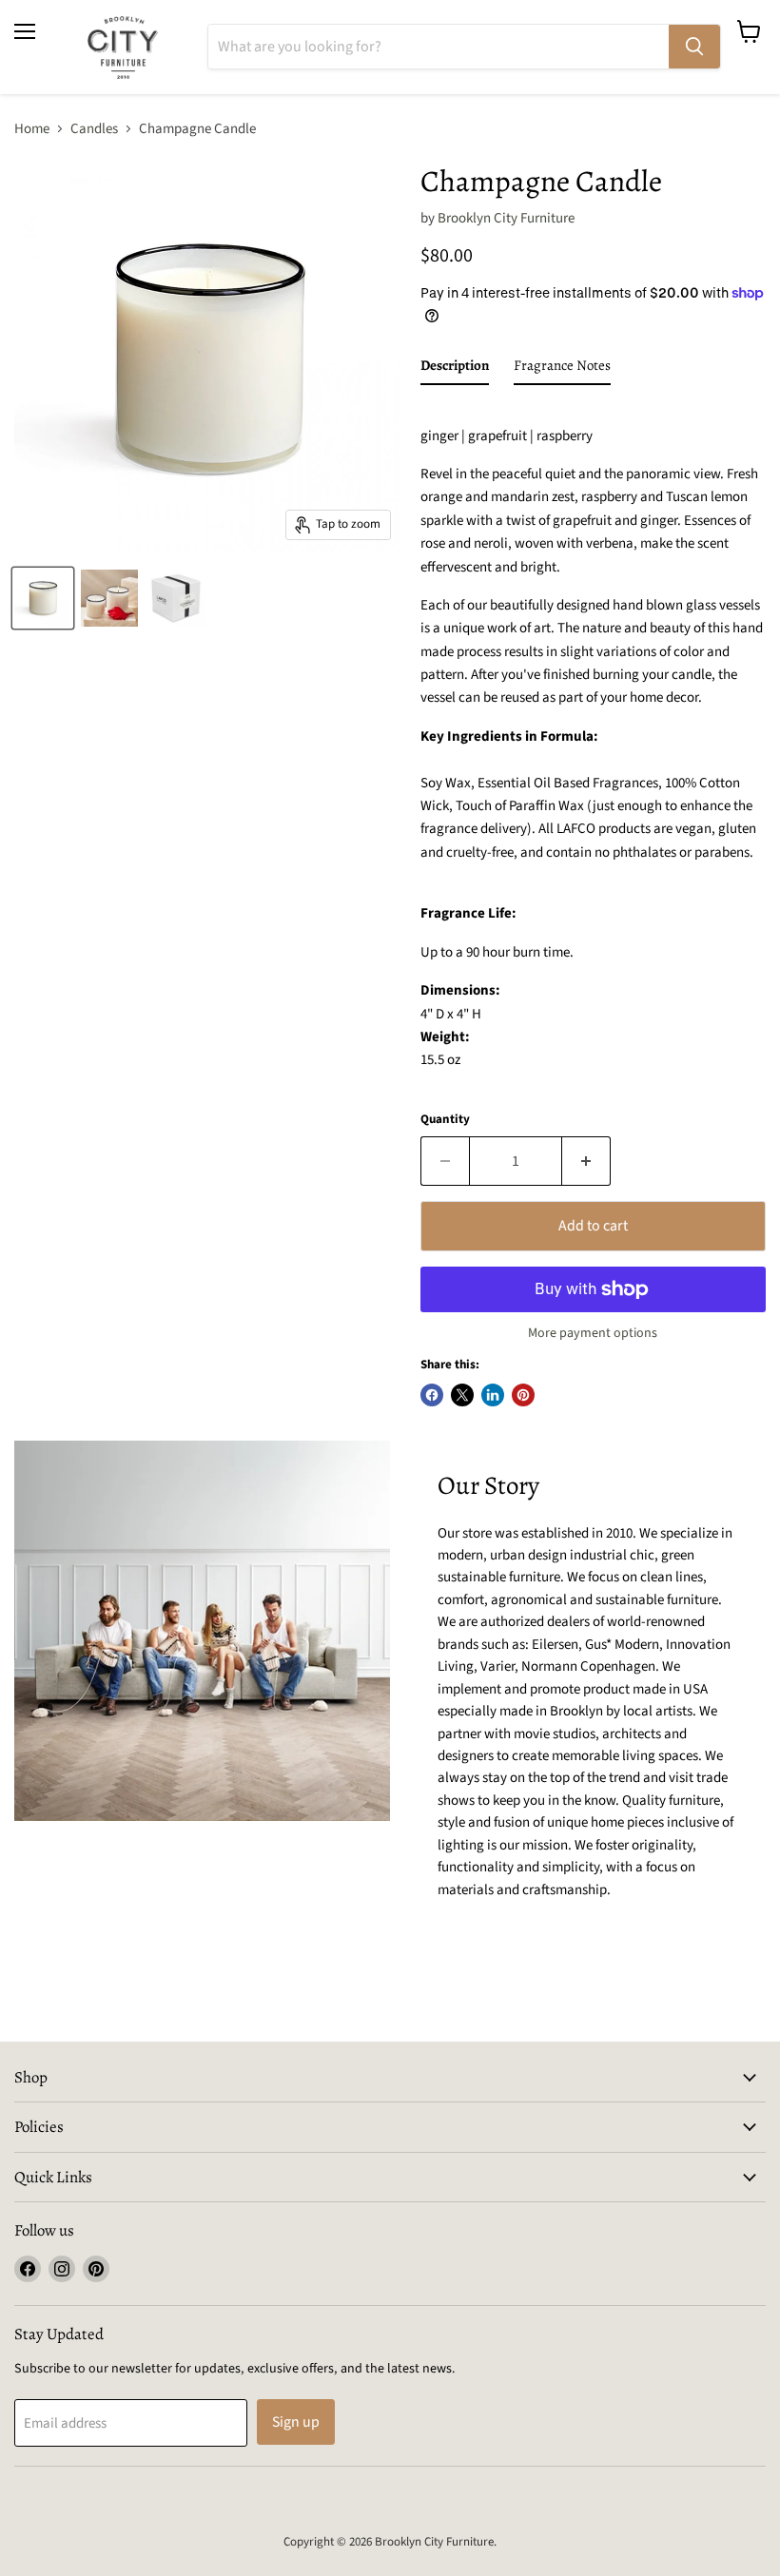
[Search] (694, 47)
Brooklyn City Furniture (506, 218)
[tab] (455, 369)
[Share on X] (462, 1395)
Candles (94, 129)
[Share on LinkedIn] (493, 1395)
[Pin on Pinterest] (523, 1395)
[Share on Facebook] (432, 1395)
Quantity (445, 1120)
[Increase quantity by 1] (586, 1161)
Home (32, 129)
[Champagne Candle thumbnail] (43, 598)
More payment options (593, 1333)
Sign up (296, 2422)
